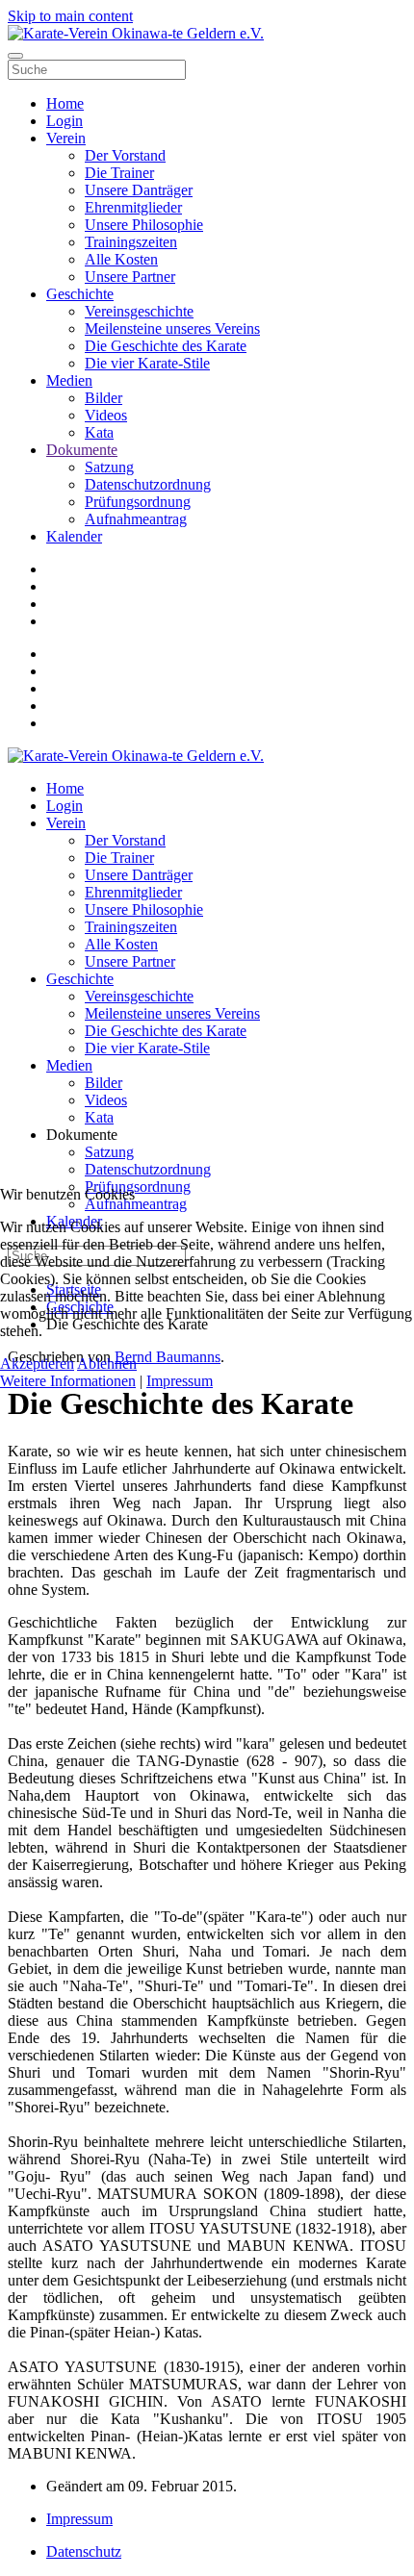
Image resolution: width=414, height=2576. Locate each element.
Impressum (180, 1381)
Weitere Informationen (68, 1381)
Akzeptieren (37, 1364)
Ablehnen (107, 1364)
